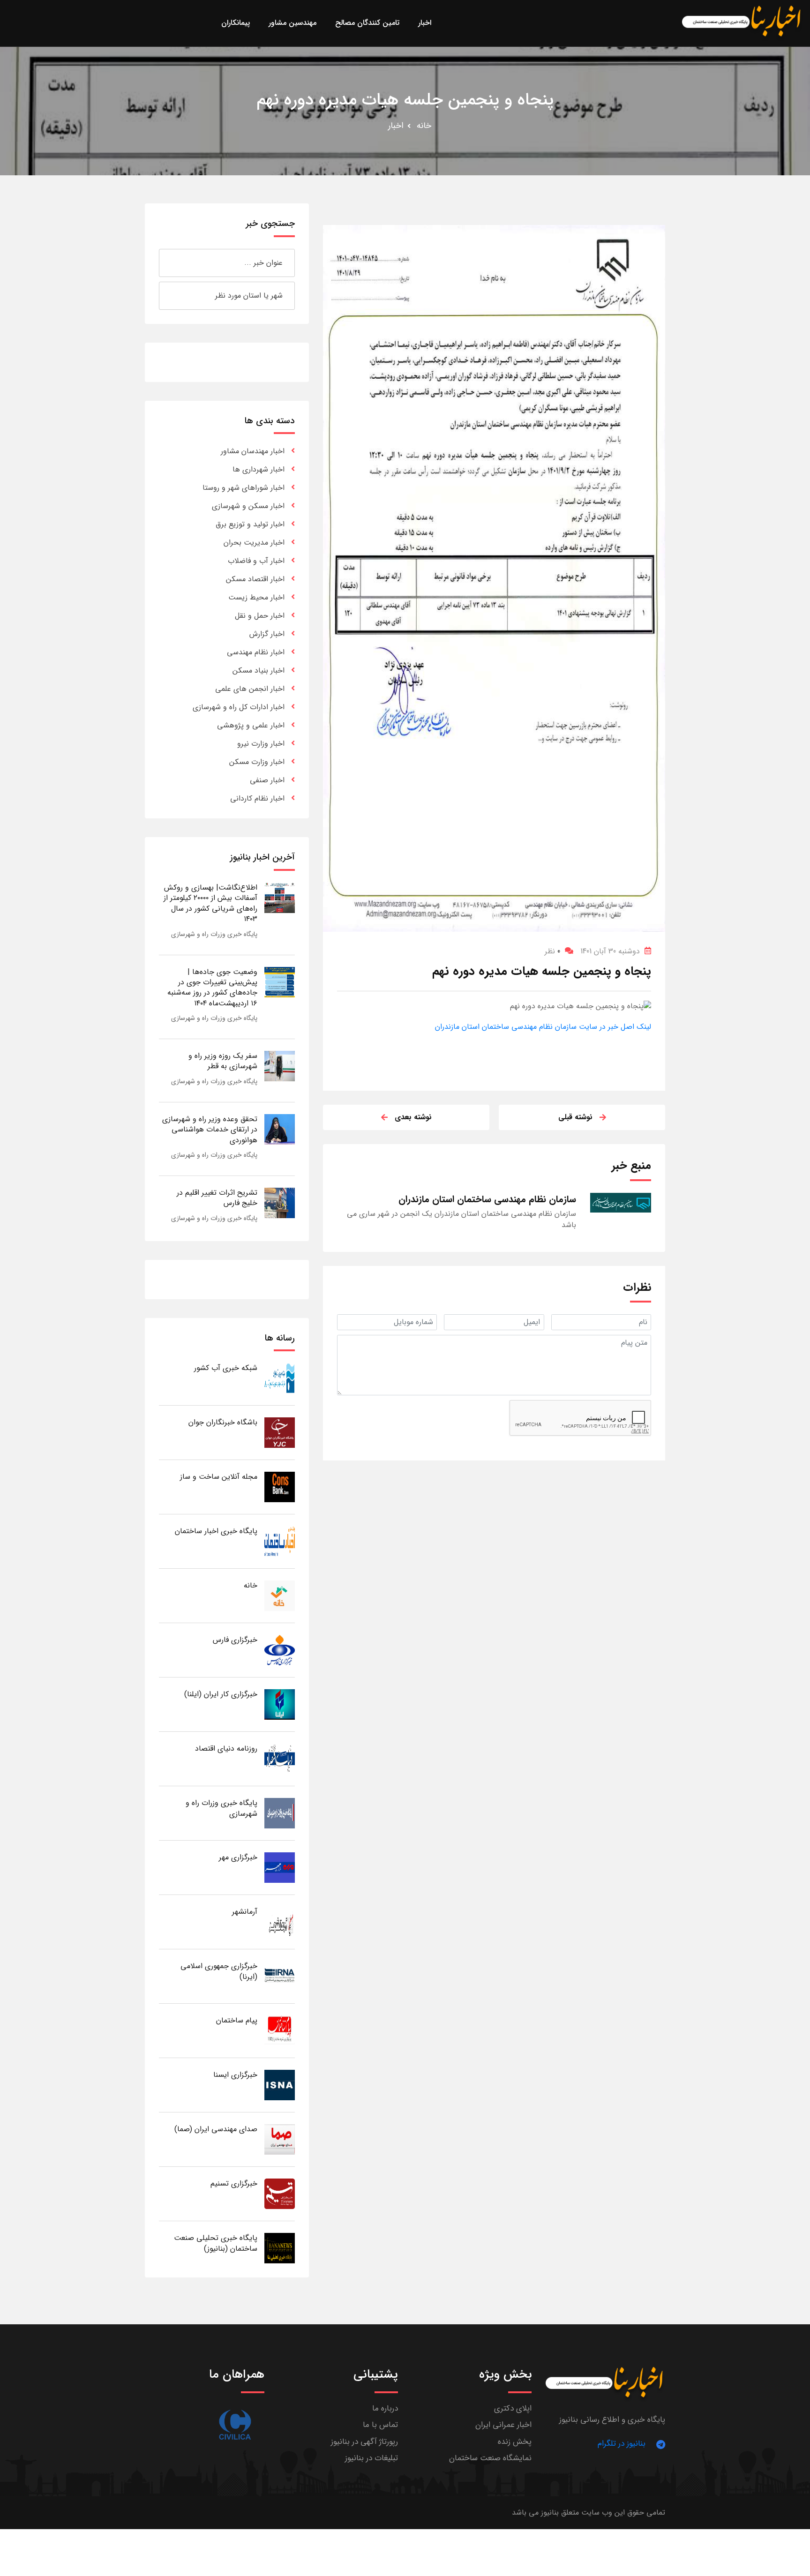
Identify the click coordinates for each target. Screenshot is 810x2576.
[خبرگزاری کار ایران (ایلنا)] (280, 1704)
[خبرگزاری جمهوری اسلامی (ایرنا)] (280, 1976)
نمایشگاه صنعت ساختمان (490, 2458)
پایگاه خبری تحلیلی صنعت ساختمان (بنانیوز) (216, 2243)
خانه (424, 126)
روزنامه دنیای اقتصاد (226, 1749)
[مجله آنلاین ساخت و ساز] (280, 1486)
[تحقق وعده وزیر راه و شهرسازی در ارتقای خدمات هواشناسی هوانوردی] (280, 1129)
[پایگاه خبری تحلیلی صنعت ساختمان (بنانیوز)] (280, 2248)
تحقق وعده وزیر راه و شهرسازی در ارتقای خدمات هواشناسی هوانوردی (210, 1130)
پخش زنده (515, 2442)
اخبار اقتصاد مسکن (255, 579)
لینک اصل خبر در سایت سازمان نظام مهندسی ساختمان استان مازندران (543, 1027)
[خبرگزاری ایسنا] (280, 2085)
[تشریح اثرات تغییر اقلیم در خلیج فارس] (280, 1202)
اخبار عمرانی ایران (503, 2425)
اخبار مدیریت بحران (254, 543)
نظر (552, 951)
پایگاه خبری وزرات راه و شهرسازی (214, 934)
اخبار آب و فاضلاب (256, 561)
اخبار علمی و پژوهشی (251, 725)
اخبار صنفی (267, 780)
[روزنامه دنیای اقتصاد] (280, 1758)
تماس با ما (380, 2425)
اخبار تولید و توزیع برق (250, 524)
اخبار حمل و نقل (260, 616)
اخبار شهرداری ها (259, 469)
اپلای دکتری (513, 2408)
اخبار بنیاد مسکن (259, 670)
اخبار (396, 126)
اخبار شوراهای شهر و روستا (244, 488)
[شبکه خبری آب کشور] (280, 1378)
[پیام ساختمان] (280, 2030)
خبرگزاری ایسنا (235, 2075)
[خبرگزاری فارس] (280, 1650)
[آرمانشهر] (280, 1921)
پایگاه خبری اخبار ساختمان (216, 1531)
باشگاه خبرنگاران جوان (223, 1422)
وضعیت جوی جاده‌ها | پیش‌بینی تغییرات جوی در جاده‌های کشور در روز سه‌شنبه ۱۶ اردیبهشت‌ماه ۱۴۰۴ (212, 988)
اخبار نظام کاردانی (257, 798)
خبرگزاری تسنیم (234, 2183)
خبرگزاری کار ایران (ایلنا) (221, 1694)
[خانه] (280, 1595)
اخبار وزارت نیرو (261, 744)
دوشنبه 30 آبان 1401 (610, 951)
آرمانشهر (245, 1912)
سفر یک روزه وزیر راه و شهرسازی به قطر (223, 1061)
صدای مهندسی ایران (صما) (216, 2129)
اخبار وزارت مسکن (257, 762)
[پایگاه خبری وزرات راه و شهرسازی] (280, 1813)
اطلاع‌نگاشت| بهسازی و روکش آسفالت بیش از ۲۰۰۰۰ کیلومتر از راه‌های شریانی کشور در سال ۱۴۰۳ (210, 903)
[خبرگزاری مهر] (280, 1867)
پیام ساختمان (237, 2020)
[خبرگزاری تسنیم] (280, 2193)
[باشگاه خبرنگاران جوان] (280, 1432)
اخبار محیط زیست (256, 597)
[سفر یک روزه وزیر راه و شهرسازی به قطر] (280, 1066)
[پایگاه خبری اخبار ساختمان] (280, 1541)
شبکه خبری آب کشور (226, 1368)
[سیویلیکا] (235, 2425)
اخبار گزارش (267, 634)
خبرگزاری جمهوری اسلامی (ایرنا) (219, 1971)
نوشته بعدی (413, 1117)
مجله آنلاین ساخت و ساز (219, 1477)
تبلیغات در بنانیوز (371, 2458)
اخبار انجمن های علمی (250, 689)
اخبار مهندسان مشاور (253, 451)
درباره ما (385, 2408)
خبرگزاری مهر (238, 1857)
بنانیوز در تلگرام (622, 2444)
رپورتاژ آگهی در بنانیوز (364, 2442)
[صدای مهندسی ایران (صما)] (280, 2139)
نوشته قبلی (575, 1117)
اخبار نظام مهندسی (256, 652)
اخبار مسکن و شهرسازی (248, 506)
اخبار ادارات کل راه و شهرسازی (239, 707)
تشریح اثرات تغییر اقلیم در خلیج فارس (217, 1198)
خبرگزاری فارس (235, 1640)
